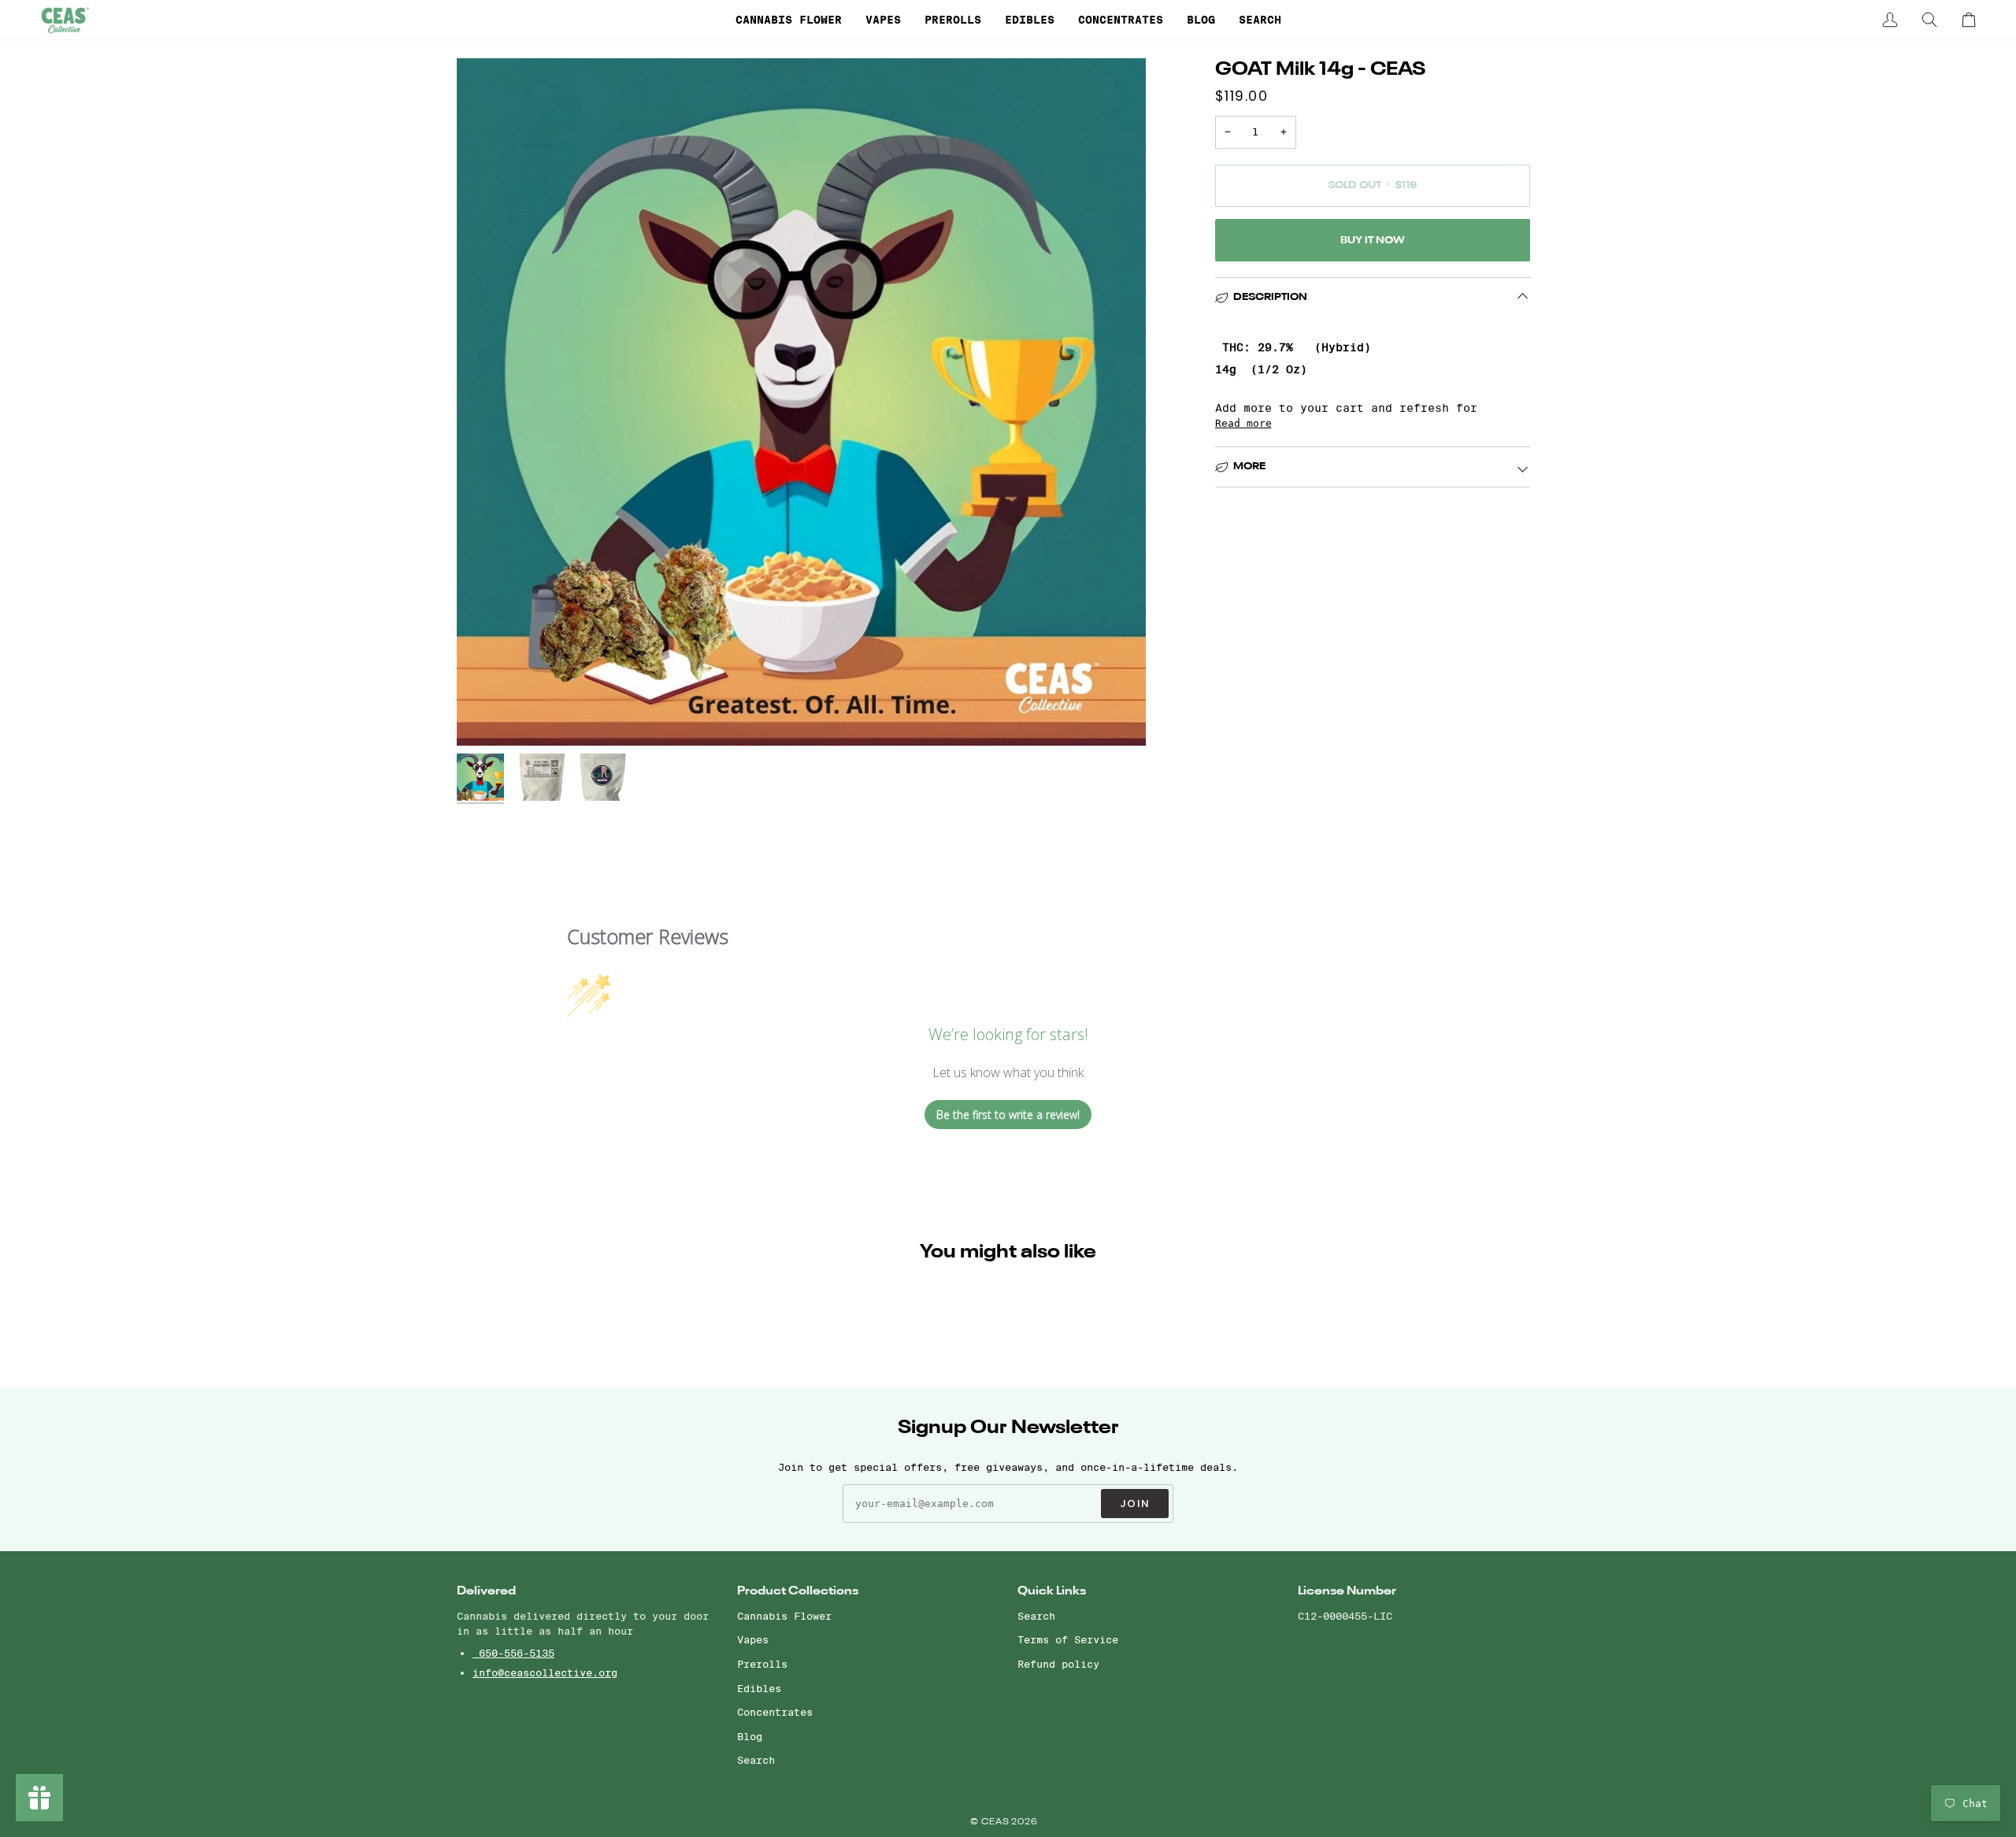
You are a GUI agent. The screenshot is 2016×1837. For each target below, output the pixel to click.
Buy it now (1373, 241)
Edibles (759, 1688)
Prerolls (762, 1664)
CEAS (997, 1822)
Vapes (753, 1639)
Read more (1243, 423)
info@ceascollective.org (545, 1672)
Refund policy (1058, 1664)
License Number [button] (1347, 1591)
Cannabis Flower (784, 1616)
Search (756, 1760)
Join (1135, 1504)
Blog (750, 1736)
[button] (789, 20)
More (1249, 467)
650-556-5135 (513, 1653)
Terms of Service (1068, 1639)
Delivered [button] (486, 1591)
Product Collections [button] (798, 1591)
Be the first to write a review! (1008, 1115)
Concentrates (775, 1712)
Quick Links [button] (1052, 1591)
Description (1270, 297)
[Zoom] (486, 716)
